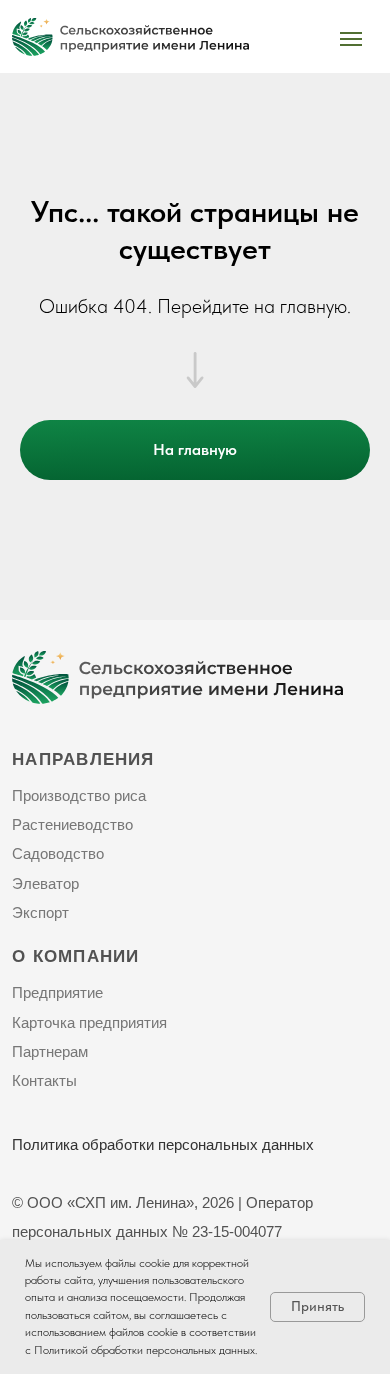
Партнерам (50, 1052)
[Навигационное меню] (351, 39)
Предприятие (57, 993)
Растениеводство (72, 825)
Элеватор (45, 884)
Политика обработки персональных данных (163, 1145)
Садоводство (58, 854)
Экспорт (40, 913)
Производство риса (79, 796)
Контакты (44, 1081)
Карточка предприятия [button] (89, 1023)
